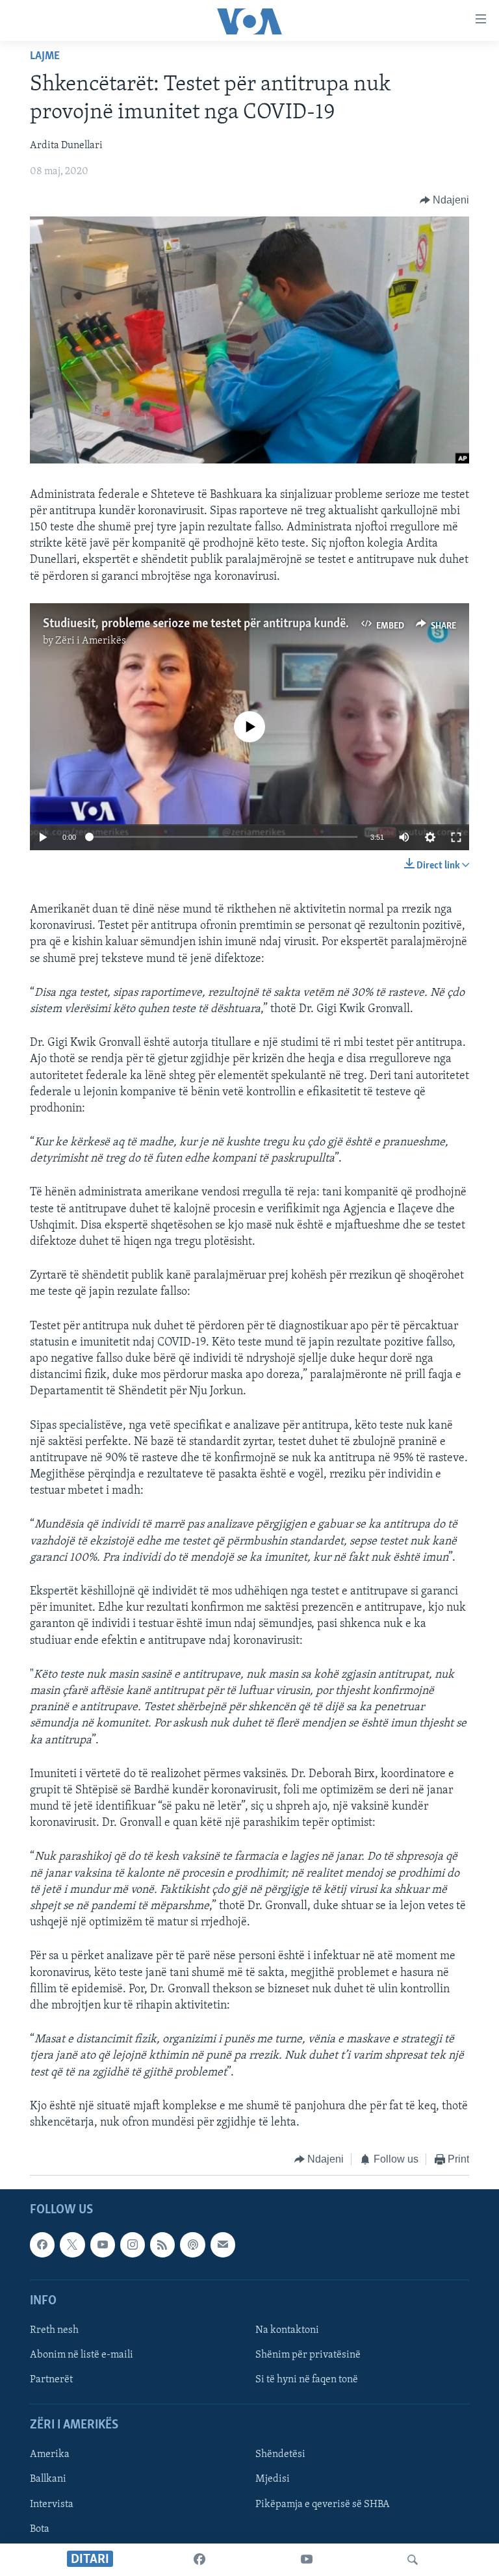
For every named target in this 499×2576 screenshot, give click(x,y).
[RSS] (162, 2244)
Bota (40, 2529)
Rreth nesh (54, 2330)
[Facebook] (199, 2560)
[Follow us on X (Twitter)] (72, 2244)
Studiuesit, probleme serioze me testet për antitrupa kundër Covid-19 (221, 624)
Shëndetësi (280, 2454)
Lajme (45, 57)
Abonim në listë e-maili (82, 2355)
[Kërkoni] (413, 2560)
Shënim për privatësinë (308, 2355)
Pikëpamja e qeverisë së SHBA (323, 2504)
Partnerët (51, 2380)
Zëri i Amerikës (91, 641)
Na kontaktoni (287, 2330)
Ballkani (48, 2479)
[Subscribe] (223, 2244)
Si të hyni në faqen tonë (307, 2380)
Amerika (50, 2454)
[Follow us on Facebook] (42, 2244)
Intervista (52, 2504)
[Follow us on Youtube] (103, 2244)
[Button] (445, 200)
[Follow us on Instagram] (133, 2244)
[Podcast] (192, 2244)
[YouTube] (307, 2560)
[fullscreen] (456, 837)
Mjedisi (273, 2479)
